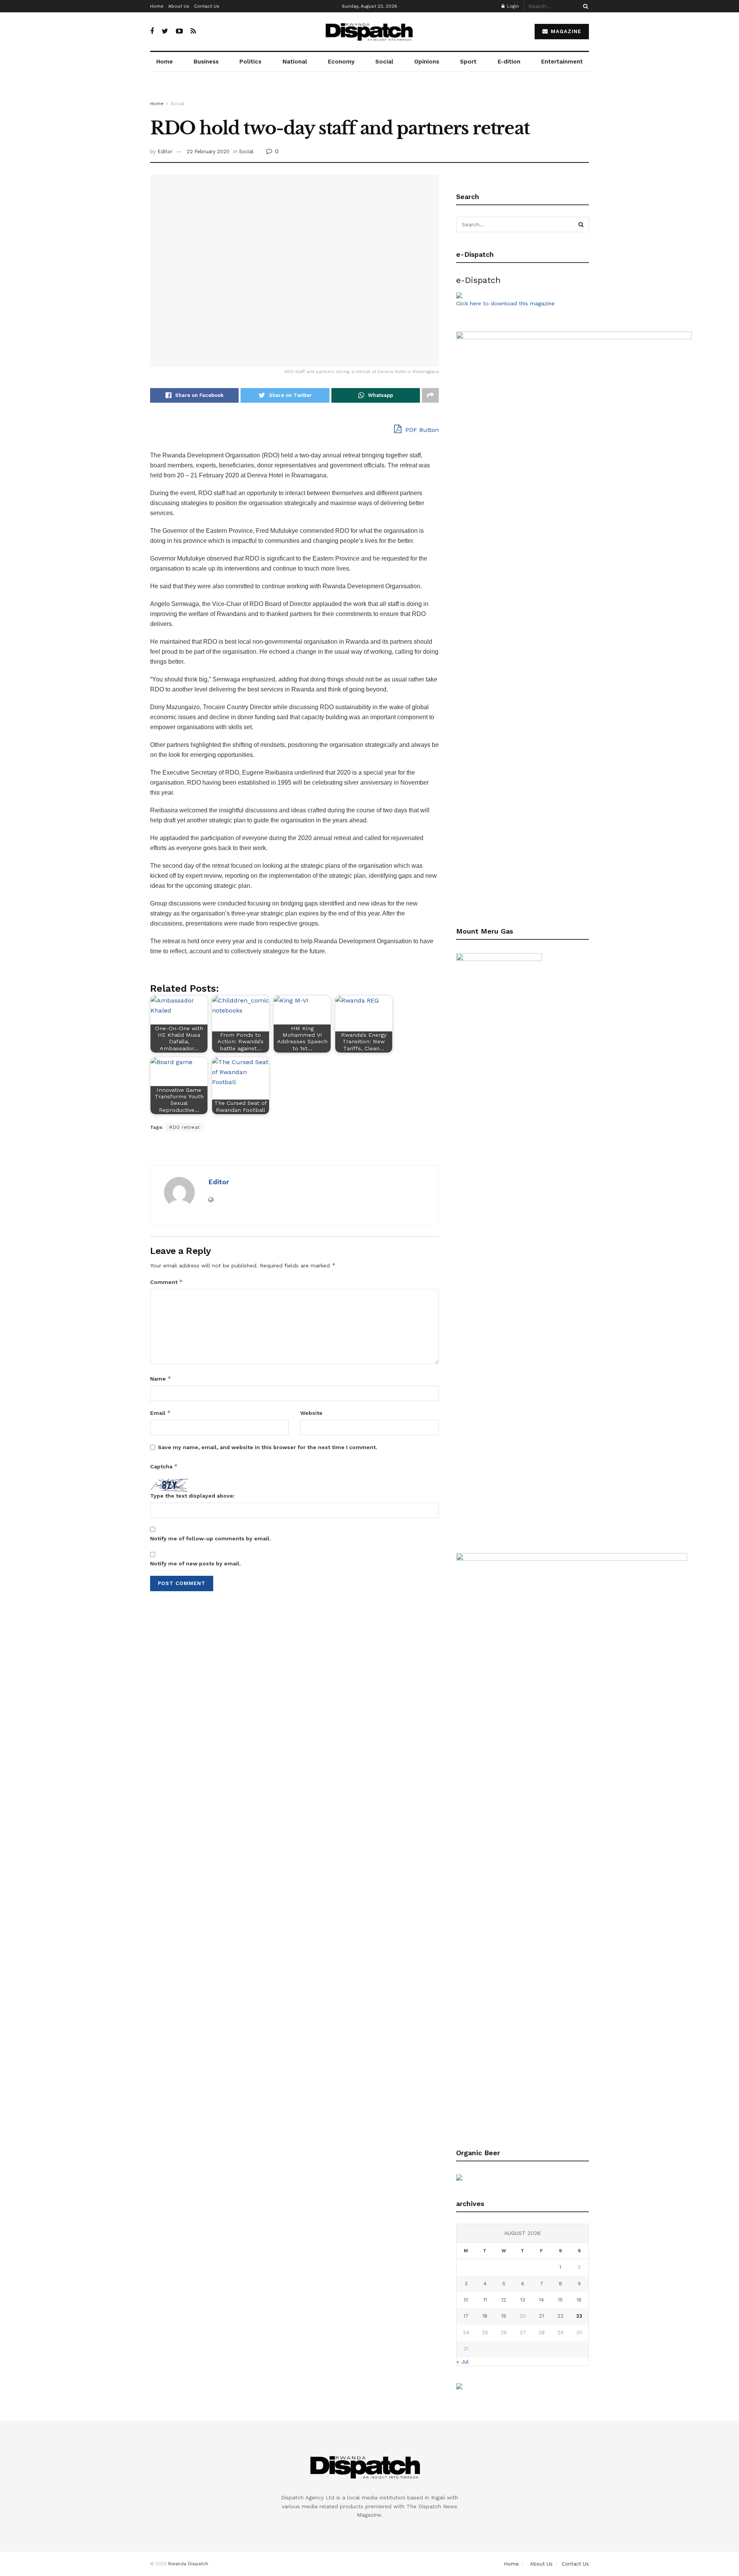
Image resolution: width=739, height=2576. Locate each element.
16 (579, 2300)
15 (560, 2300)
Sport (468, 62)
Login (512, 6)
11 (485, 2300)
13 (522, 2300)
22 (560, 2316)
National (295, 62)
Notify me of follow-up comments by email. (211, 1538)
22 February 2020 (208, 151)
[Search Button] (584, 6)
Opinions (427, 62)
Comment (166, 1282)
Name (161, 1378)
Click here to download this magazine (505, 303)
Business (206, 62)
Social (384, 62)
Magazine (565, 31)
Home (157, 6)
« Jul (463, 2362)
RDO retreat (185, 1127)
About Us (179, 6)
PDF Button (421, 430)
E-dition (509, 62)
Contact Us (207, 6)
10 (466, 2300)
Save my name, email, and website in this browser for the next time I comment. (268, 1447)
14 (541, 2300)
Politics (250, 62)
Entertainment (562, 62)
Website (311, 1413)
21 (541, 2316)
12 (504, 2300)
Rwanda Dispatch (188, 2564)
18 (485, 2316)
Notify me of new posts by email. (196, 1563)
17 (466, 2316)
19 (504, 2316)
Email (161, 1413)
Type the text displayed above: (192, 1496)
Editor (165, 151)
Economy (341, 62)
